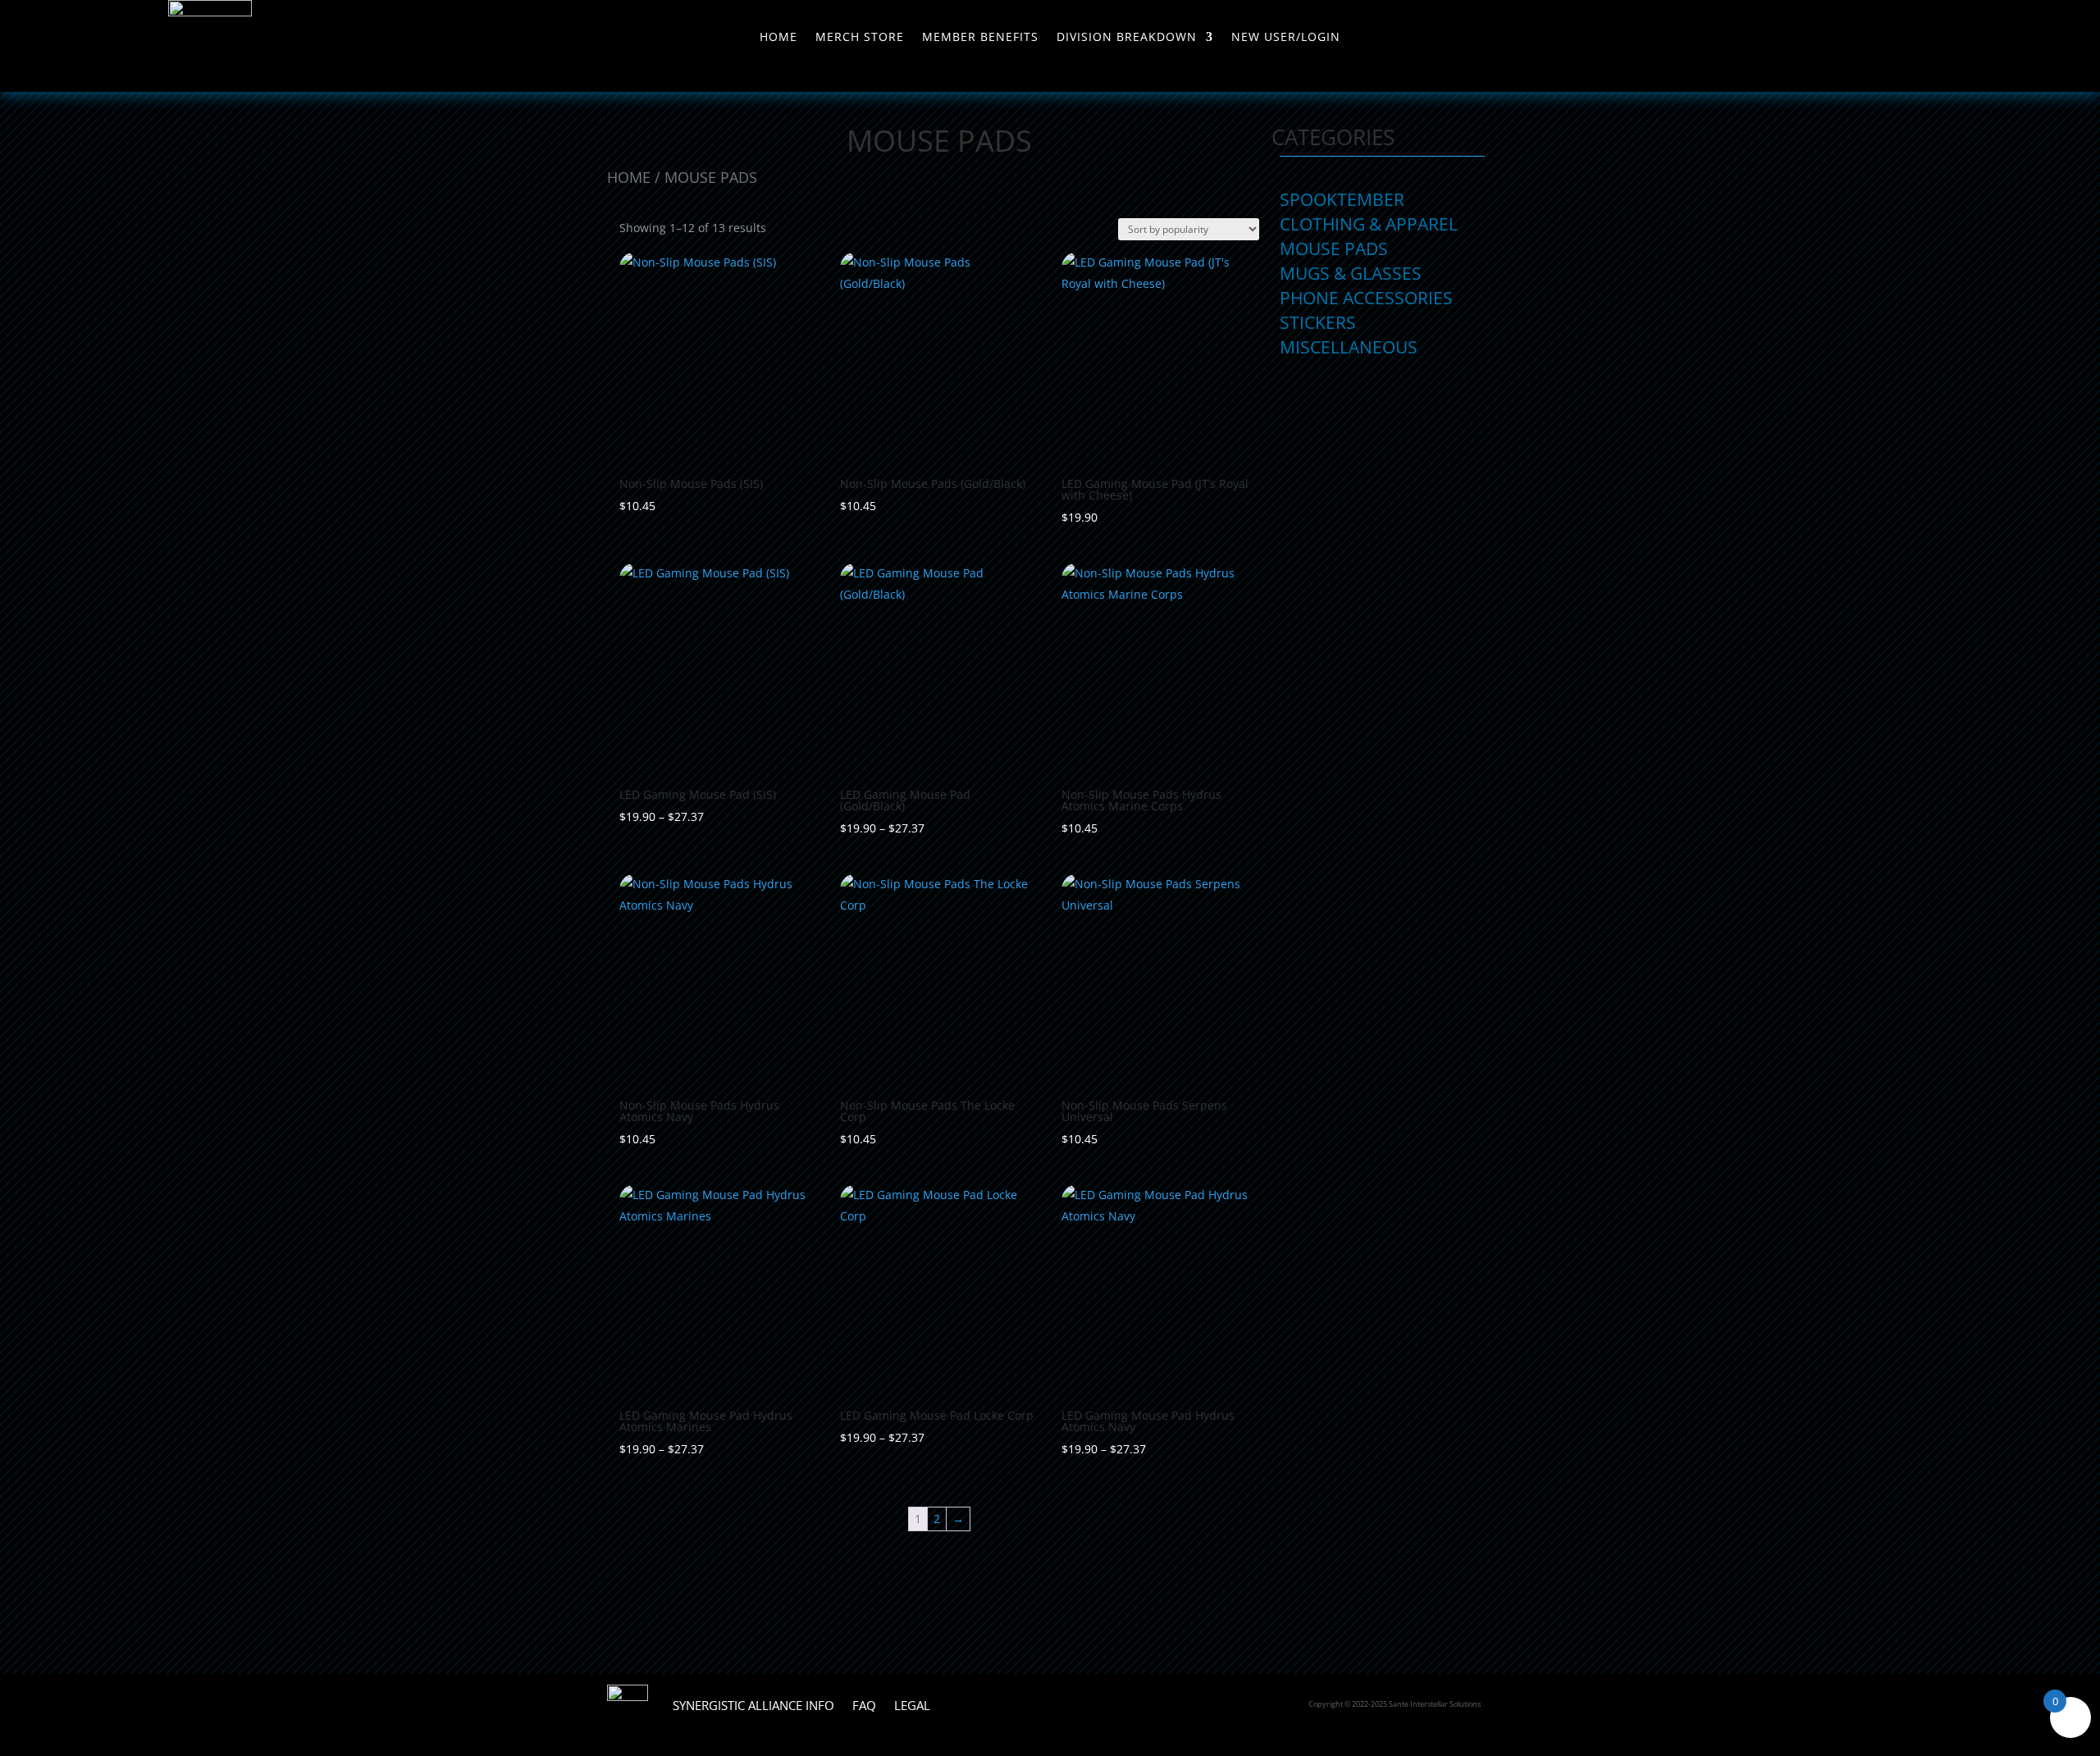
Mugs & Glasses (1351, 276)
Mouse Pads (1334, 251)
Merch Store (860, 38)
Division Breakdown (1127, 38)
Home (778, 38)
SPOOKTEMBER (1342, 202)
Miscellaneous (1349, 350)
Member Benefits (980, 38)
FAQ (864, 1705)
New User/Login (1286, 38)
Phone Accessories (1366, 301)
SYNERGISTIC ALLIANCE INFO (753, 1705)
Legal (912, 1705)
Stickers (1318, 325)
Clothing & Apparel (1369, 227)
